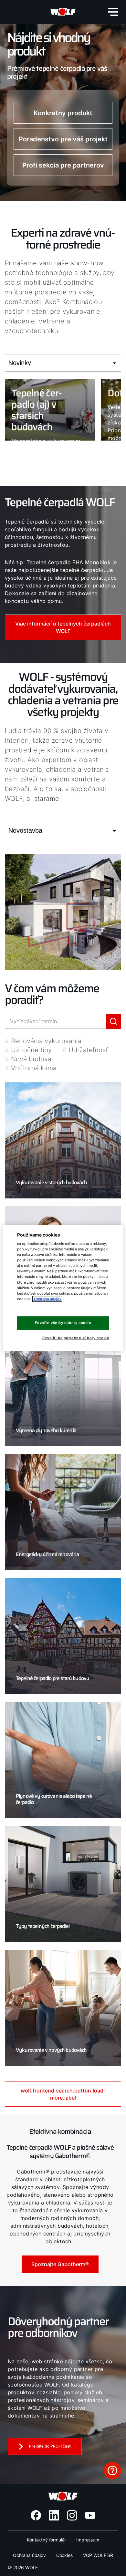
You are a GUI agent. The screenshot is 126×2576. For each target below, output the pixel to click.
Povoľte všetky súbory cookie (63, 1323)
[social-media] (36, 2515)
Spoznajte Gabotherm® (60, 2264)
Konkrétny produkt (63, 113)
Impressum (88, 2540)
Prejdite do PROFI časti (50, 2446)
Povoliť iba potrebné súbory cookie (76, 1338)
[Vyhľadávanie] (114, 1021)
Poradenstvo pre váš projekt (63, 139)
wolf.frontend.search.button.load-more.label (63, 2094)
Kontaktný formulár (46, 2540)
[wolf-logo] (63, 12)
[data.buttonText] (112, 2470)
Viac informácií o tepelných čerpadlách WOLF (63, 627)
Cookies (64, 2555)
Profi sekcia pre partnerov (63, 165)
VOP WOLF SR (98, 2555)
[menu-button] (113, 12)
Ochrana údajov (29, 2555)
